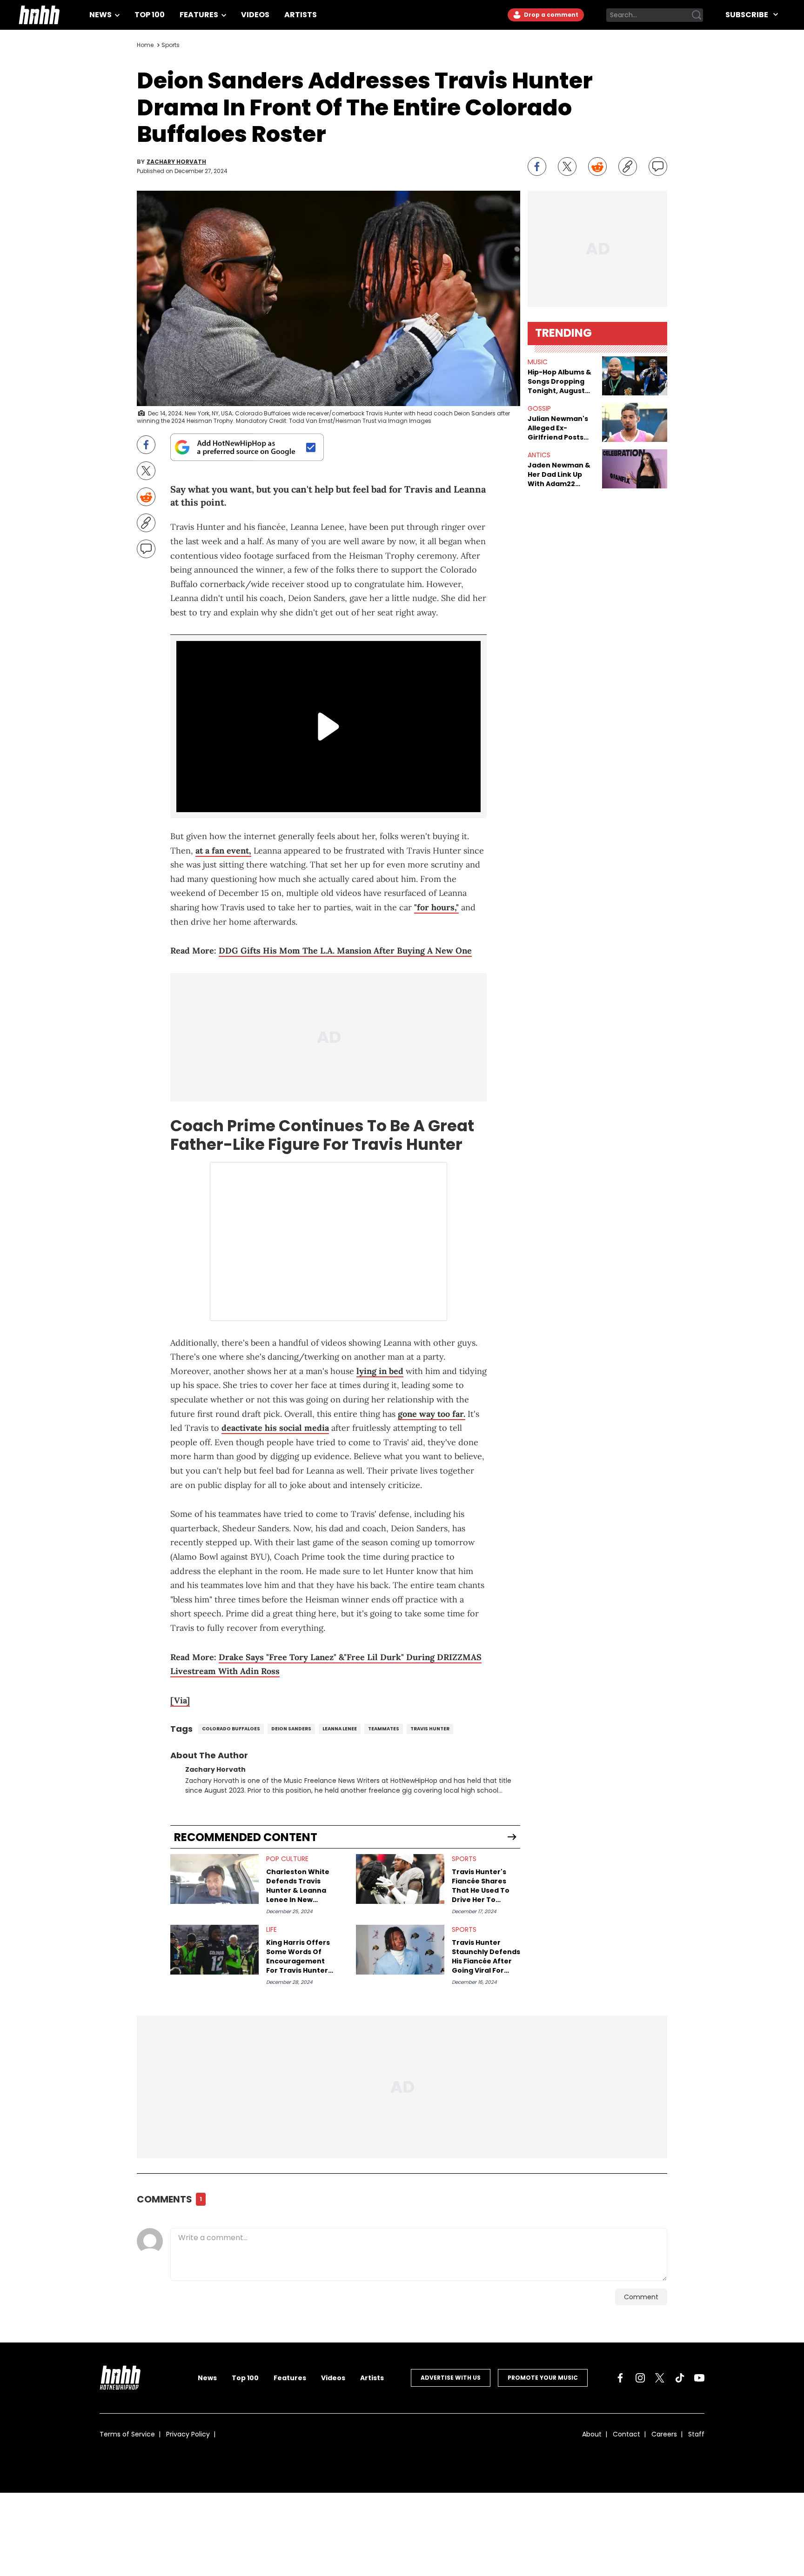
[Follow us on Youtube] (699, 2378)
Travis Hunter (430, 1729)
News (101, 15)
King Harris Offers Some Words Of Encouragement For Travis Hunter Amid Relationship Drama (298, 1956)
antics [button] (539, 455)
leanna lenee (340, 1729)
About (592, 2434)
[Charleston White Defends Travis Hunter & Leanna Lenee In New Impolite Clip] (214, 1879)
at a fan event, (223, 851)
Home (145, 45)
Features (200, 15)
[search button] (697, 15)
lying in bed (380, 1371)
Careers (664, 2434)
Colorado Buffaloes (231, 1729)
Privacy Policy (188, 2434)
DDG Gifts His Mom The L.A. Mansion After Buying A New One (345, 951)
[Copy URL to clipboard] (628, 167)
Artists (301, 15)
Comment (641, 2297)
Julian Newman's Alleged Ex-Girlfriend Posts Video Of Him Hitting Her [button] (558, 428)
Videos (255, 15)
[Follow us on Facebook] (620, 2378)
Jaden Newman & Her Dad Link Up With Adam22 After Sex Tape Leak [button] (559, 474)
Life (271, 1929)
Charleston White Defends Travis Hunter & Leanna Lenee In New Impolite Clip (298, 1886)
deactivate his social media (275, 1428)
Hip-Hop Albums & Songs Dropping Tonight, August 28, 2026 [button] (559, 381)
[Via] (180, 1700)
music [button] (538, 362)
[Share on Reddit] (597, 167)
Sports (171, 45)
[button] (635, 376)
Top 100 (150, 15)
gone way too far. (432, 1414)
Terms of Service (127, 2434)
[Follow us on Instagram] (640, 2378)
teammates (384, 1729)
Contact (626, 2434)
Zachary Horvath (176, 162)
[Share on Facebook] (537, 167)
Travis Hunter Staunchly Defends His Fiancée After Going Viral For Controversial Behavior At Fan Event (486, 1956)
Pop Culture (287, 1859)
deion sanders (291, 1729)
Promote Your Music (543, 2378)
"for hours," (436, 907)
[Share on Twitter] (567, 167)
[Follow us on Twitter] (660, 2378)
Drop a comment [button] (550, 15)
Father (197, 1144)
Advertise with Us (451, 2378)
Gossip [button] (539, 408)
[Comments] (658, 167)
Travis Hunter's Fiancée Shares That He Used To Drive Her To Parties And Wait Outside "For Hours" (481, 1886)
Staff (696, 2434)
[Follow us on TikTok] (680, 2378)
